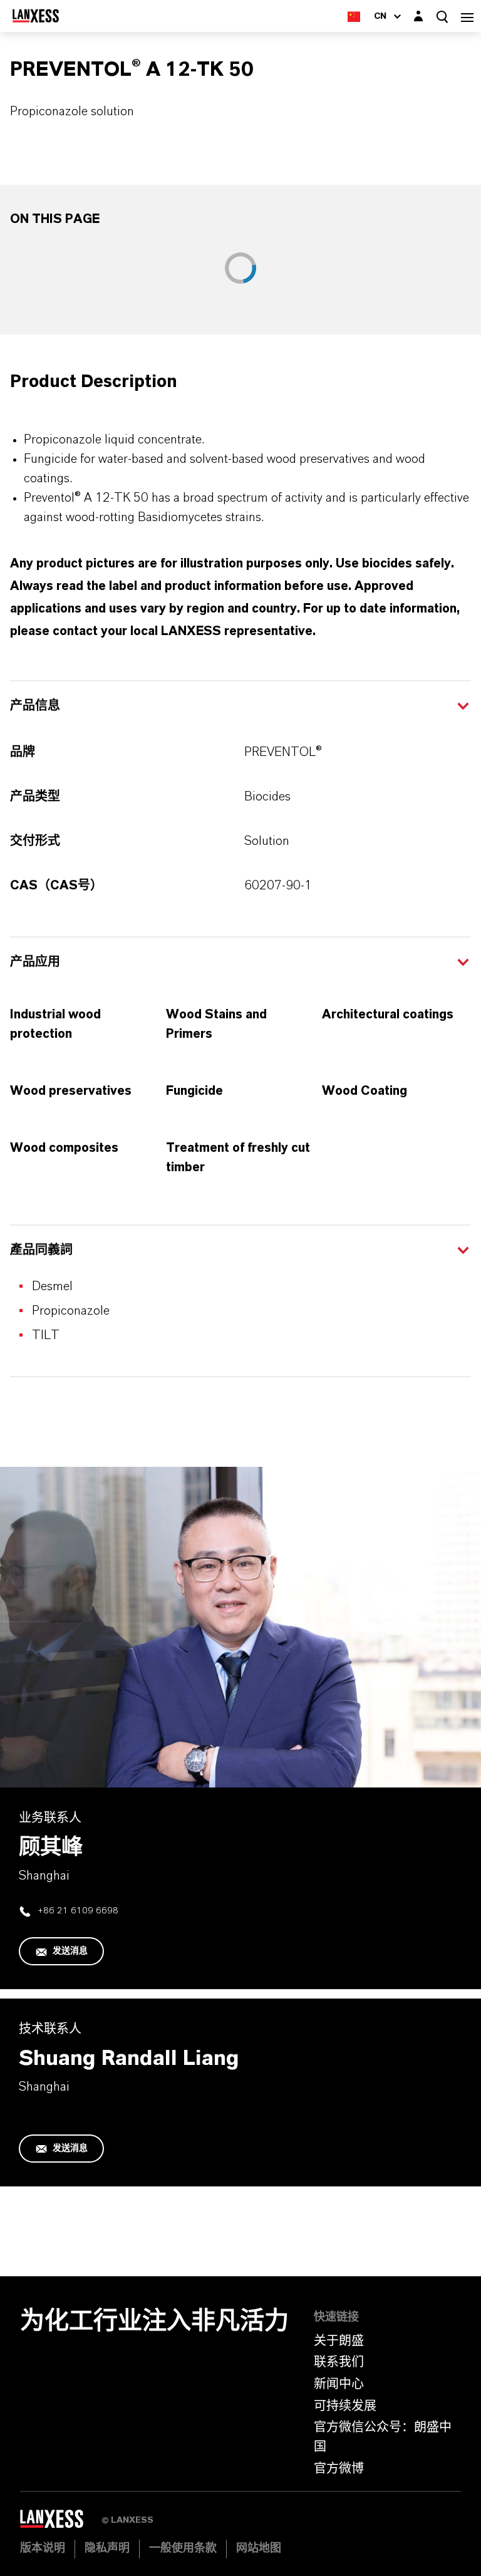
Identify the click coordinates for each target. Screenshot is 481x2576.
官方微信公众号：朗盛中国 (383, 2437)
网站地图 (259, 2548)
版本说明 (43, 2548)
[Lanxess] (61, 2523)
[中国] (354, 16)
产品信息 (35, 706)
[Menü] (467, 16)
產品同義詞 (41, 1250)
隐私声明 (107, 2548)
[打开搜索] (442, 17)
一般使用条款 (183, 2548)
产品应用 (35, 962)
